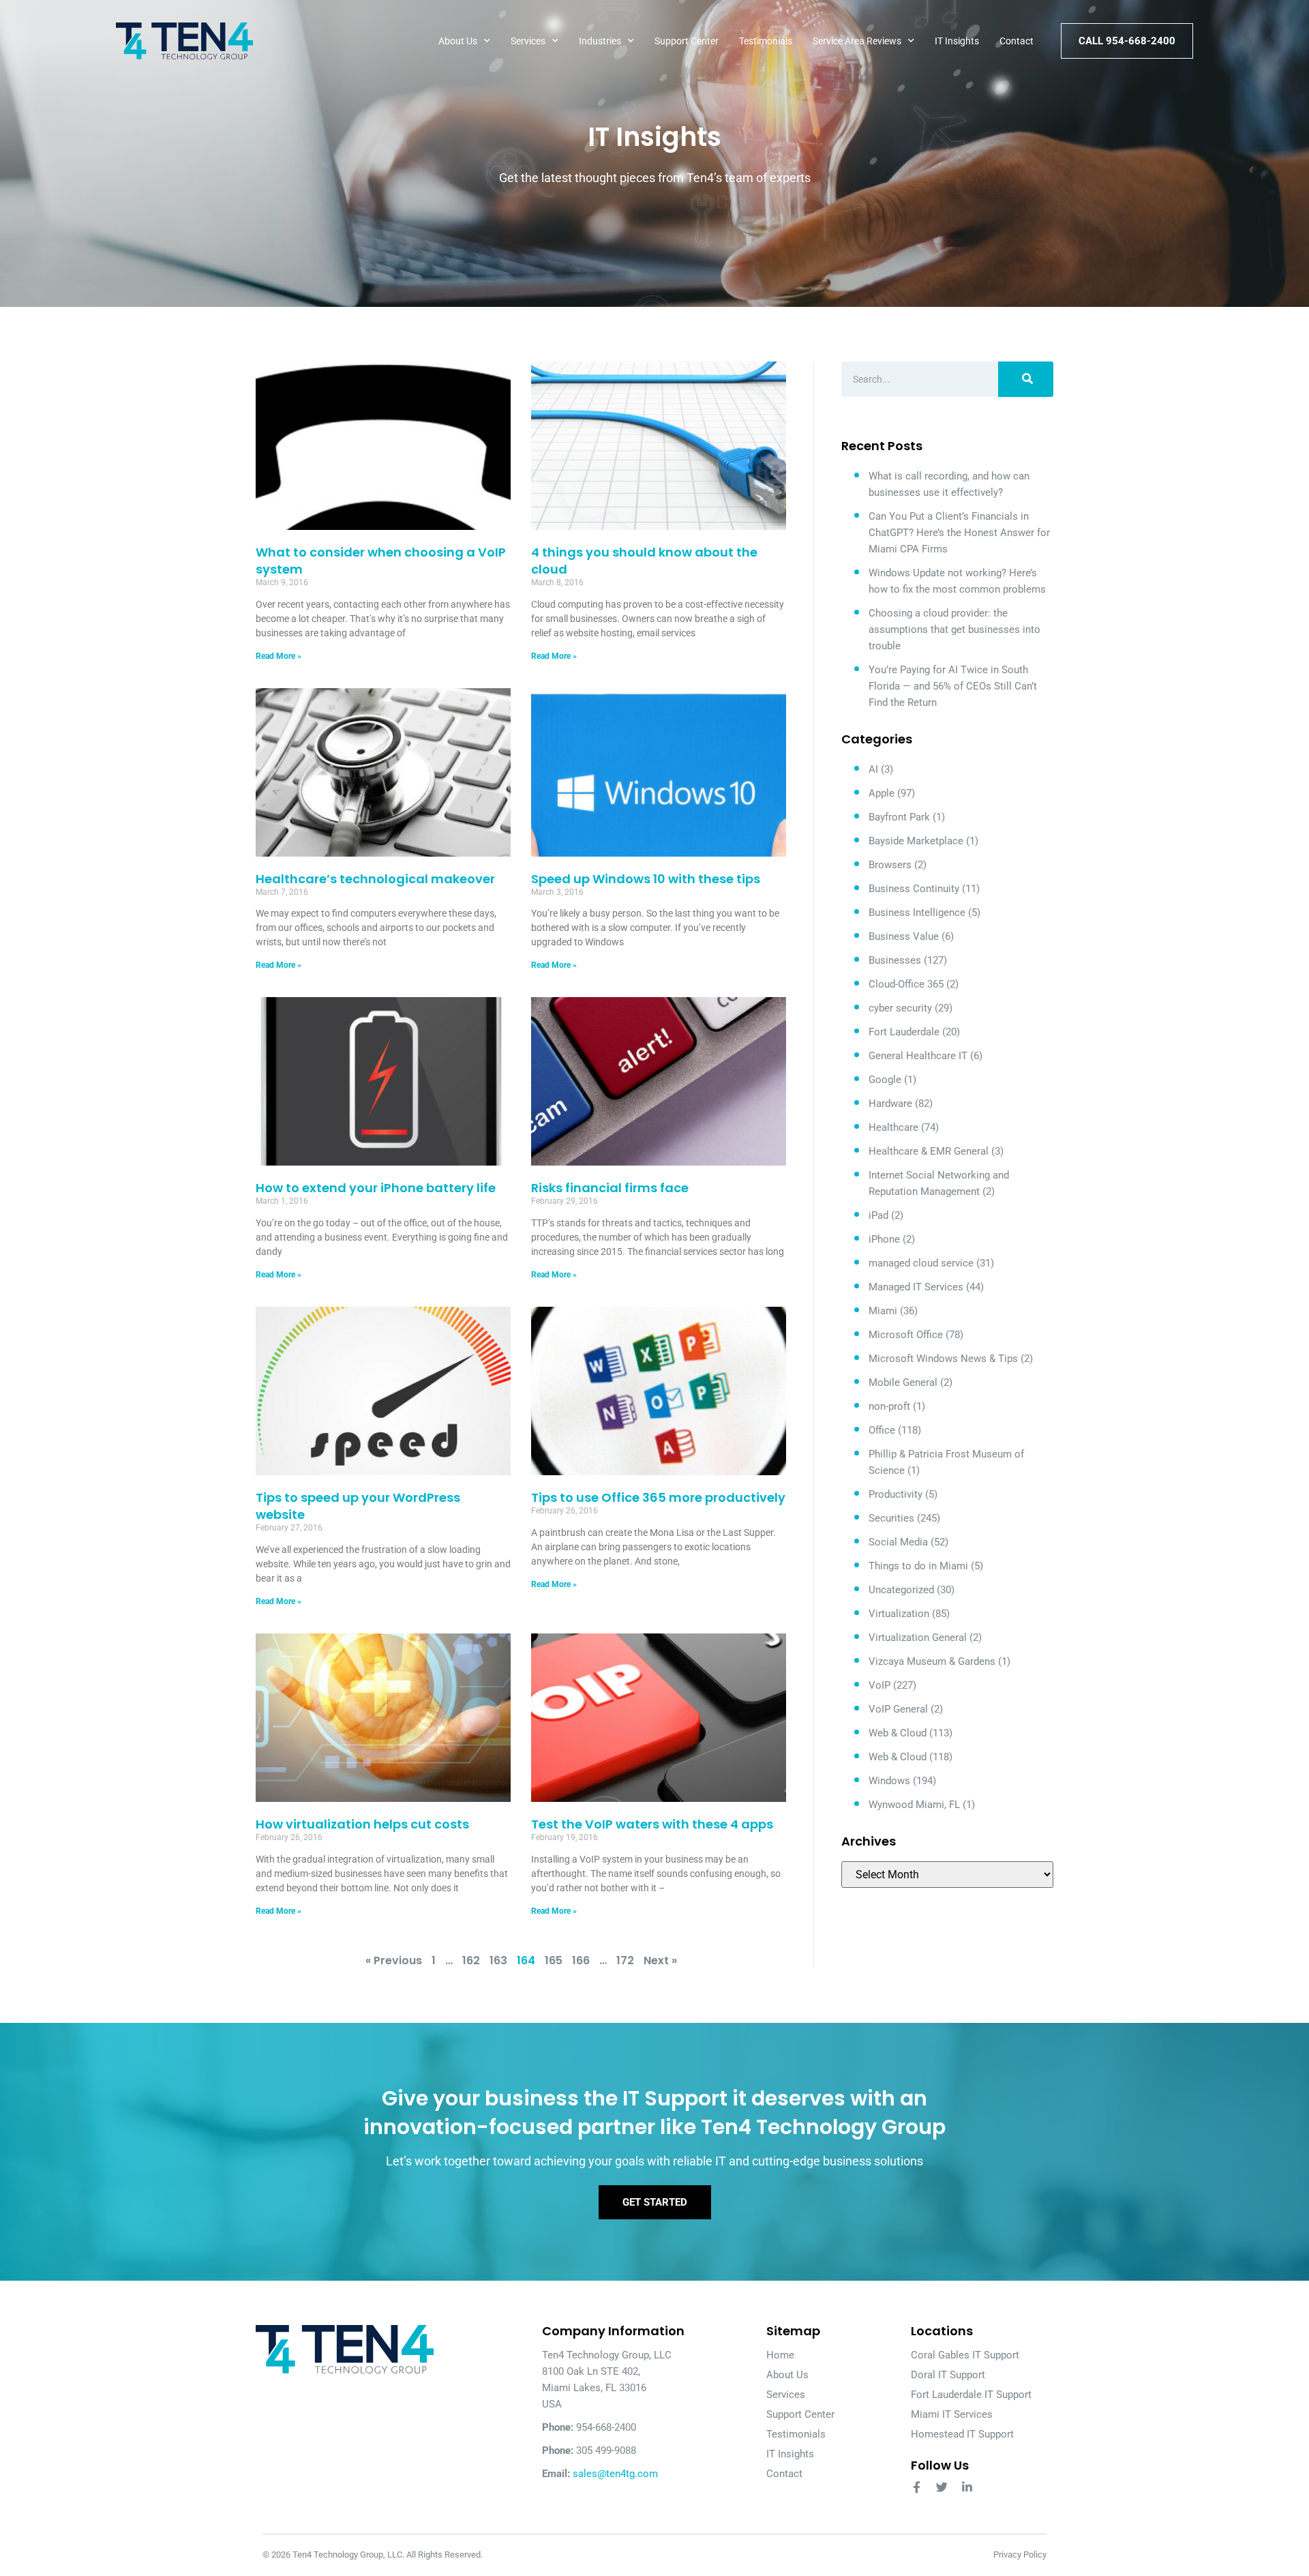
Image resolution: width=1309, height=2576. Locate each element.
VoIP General (898, 1709)
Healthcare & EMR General (929, 1151)
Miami (883, 1311)
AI (873, 769)
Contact (1017, 41)
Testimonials (766, 41)
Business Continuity (914, 889)
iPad (878, 1215)
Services (528, 41)
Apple (882, 793)
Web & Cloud (898, 1733)
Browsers (890, 865)
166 (581, 1960)
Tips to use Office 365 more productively (658, 1497)
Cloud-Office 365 (906, 984)
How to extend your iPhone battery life (376, 1188)
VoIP (879, 1685)
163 (498, 1960)
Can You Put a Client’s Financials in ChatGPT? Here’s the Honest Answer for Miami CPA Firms (959, 533)
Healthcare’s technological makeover (375, 879)
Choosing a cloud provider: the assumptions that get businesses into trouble (954, 630)
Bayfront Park (899, 817)
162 (471, 1960)
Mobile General (903, 1382)
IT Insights (957, 41)
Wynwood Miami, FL (914, 1805)
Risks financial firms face (610, 1188)
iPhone (884, 1239)
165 (554, 1960)
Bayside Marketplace (916, 841)
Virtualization (899, 1614)
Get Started (655, 2202)
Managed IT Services (916, 1287)
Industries (600, 41)
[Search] (1026, 379)
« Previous (394, 1960)
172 (625, 1960)
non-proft (889, 1406)
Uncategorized (901, 1590)
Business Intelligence (917, 913)
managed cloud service (921, 1263)
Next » (660, 1960)
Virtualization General (918, 1638)
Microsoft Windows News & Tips (943, 1359)
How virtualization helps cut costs (362, 1824)
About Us (458, 41)
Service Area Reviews (857, 41)
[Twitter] (942, 2487)
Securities (891, 1518)
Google (885, 1080)
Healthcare (893, 1127)
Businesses (895, 960)
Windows (889, 1781)
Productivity (896, 1494)
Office (882, 1430)
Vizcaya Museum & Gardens (932, 1661)
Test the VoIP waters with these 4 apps (652, 1824)
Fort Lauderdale (904, 1032)
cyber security (900, 1008)
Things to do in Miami (918, 1566)
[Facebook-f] (917, 2487)
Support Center (687, 41)
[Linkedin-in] (967, 2487)
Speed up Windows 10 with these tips (646, 879)
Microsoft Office (906, 1335)
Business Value (904, 936)
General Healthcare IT (918, 1056)
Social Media (898, 1542)
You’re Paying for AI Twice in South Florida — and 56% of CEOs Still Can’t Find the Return (953, 686)
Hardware (890, 1104)
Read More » (279, 656)
